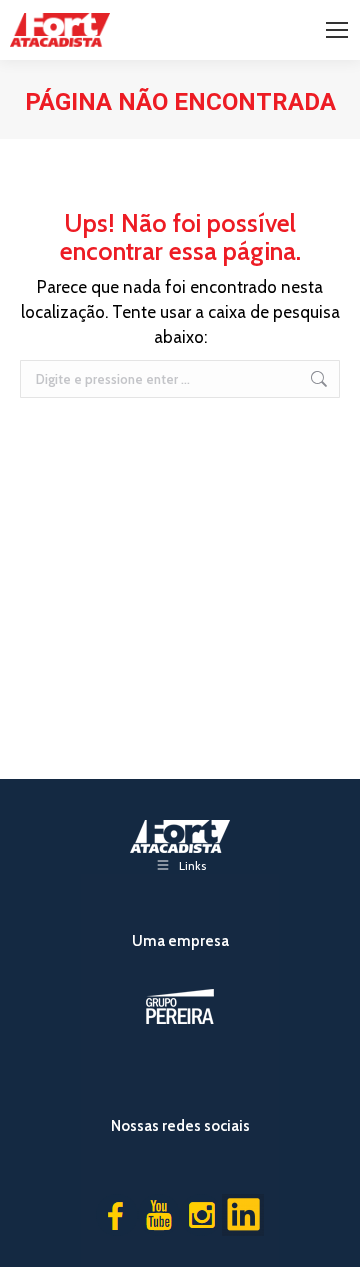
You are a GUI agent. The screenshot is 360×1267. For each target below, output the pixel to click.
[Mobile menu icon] (337, 30)
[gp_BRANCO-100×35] (180, 1006)
